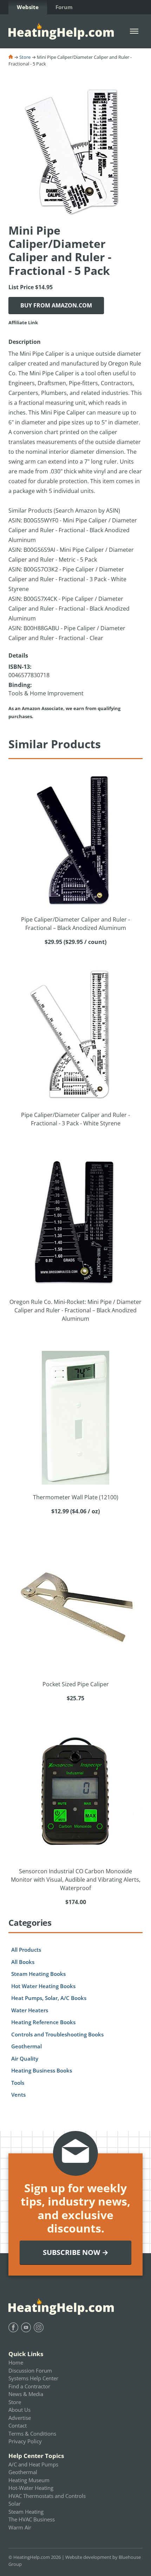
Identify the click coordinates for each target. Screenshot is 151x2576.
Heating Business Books (42, 2070)
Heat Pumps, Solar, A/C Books (49, 1998)
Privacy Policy (25, 2441)
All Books (23, 1962)
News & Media (26, 2394)
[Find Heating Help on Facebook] (13, 2327)
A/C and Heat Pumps (33, 2464)
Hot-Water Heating (31, 2488)
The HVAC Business (32, 2519)
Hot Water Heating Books (43, 1986)
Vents (18, 2095)
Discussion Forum (30, 2370)
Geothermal (27, 2046)
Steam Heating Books (38, 1974)
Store (25, 57)
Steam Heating (26, 2512)
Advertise (20, 2418)
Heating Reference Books (43, 2022)
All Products (26, 1950)
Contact (18, 2425)
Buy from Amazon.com (56, 305)
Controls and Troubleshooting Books (57, 2034)
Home (16, 2362)
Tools (18, 2083)
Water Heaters (30, 2010)
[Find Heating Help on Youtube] (26, 2327)
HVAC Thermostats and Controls (47, 2496)
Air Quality (25, 2058)
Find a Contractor (29, 2386)
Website (28, 7)
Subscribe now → (76, 2252)
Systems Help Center (33, 2378)
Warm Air (20, 2527)
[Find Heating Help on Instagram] (39, 2327)
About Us (19, 2410)
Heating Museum (29, 2480)
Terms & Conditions (32, 2433)
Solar (15, 2504)
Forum (64, 7)
